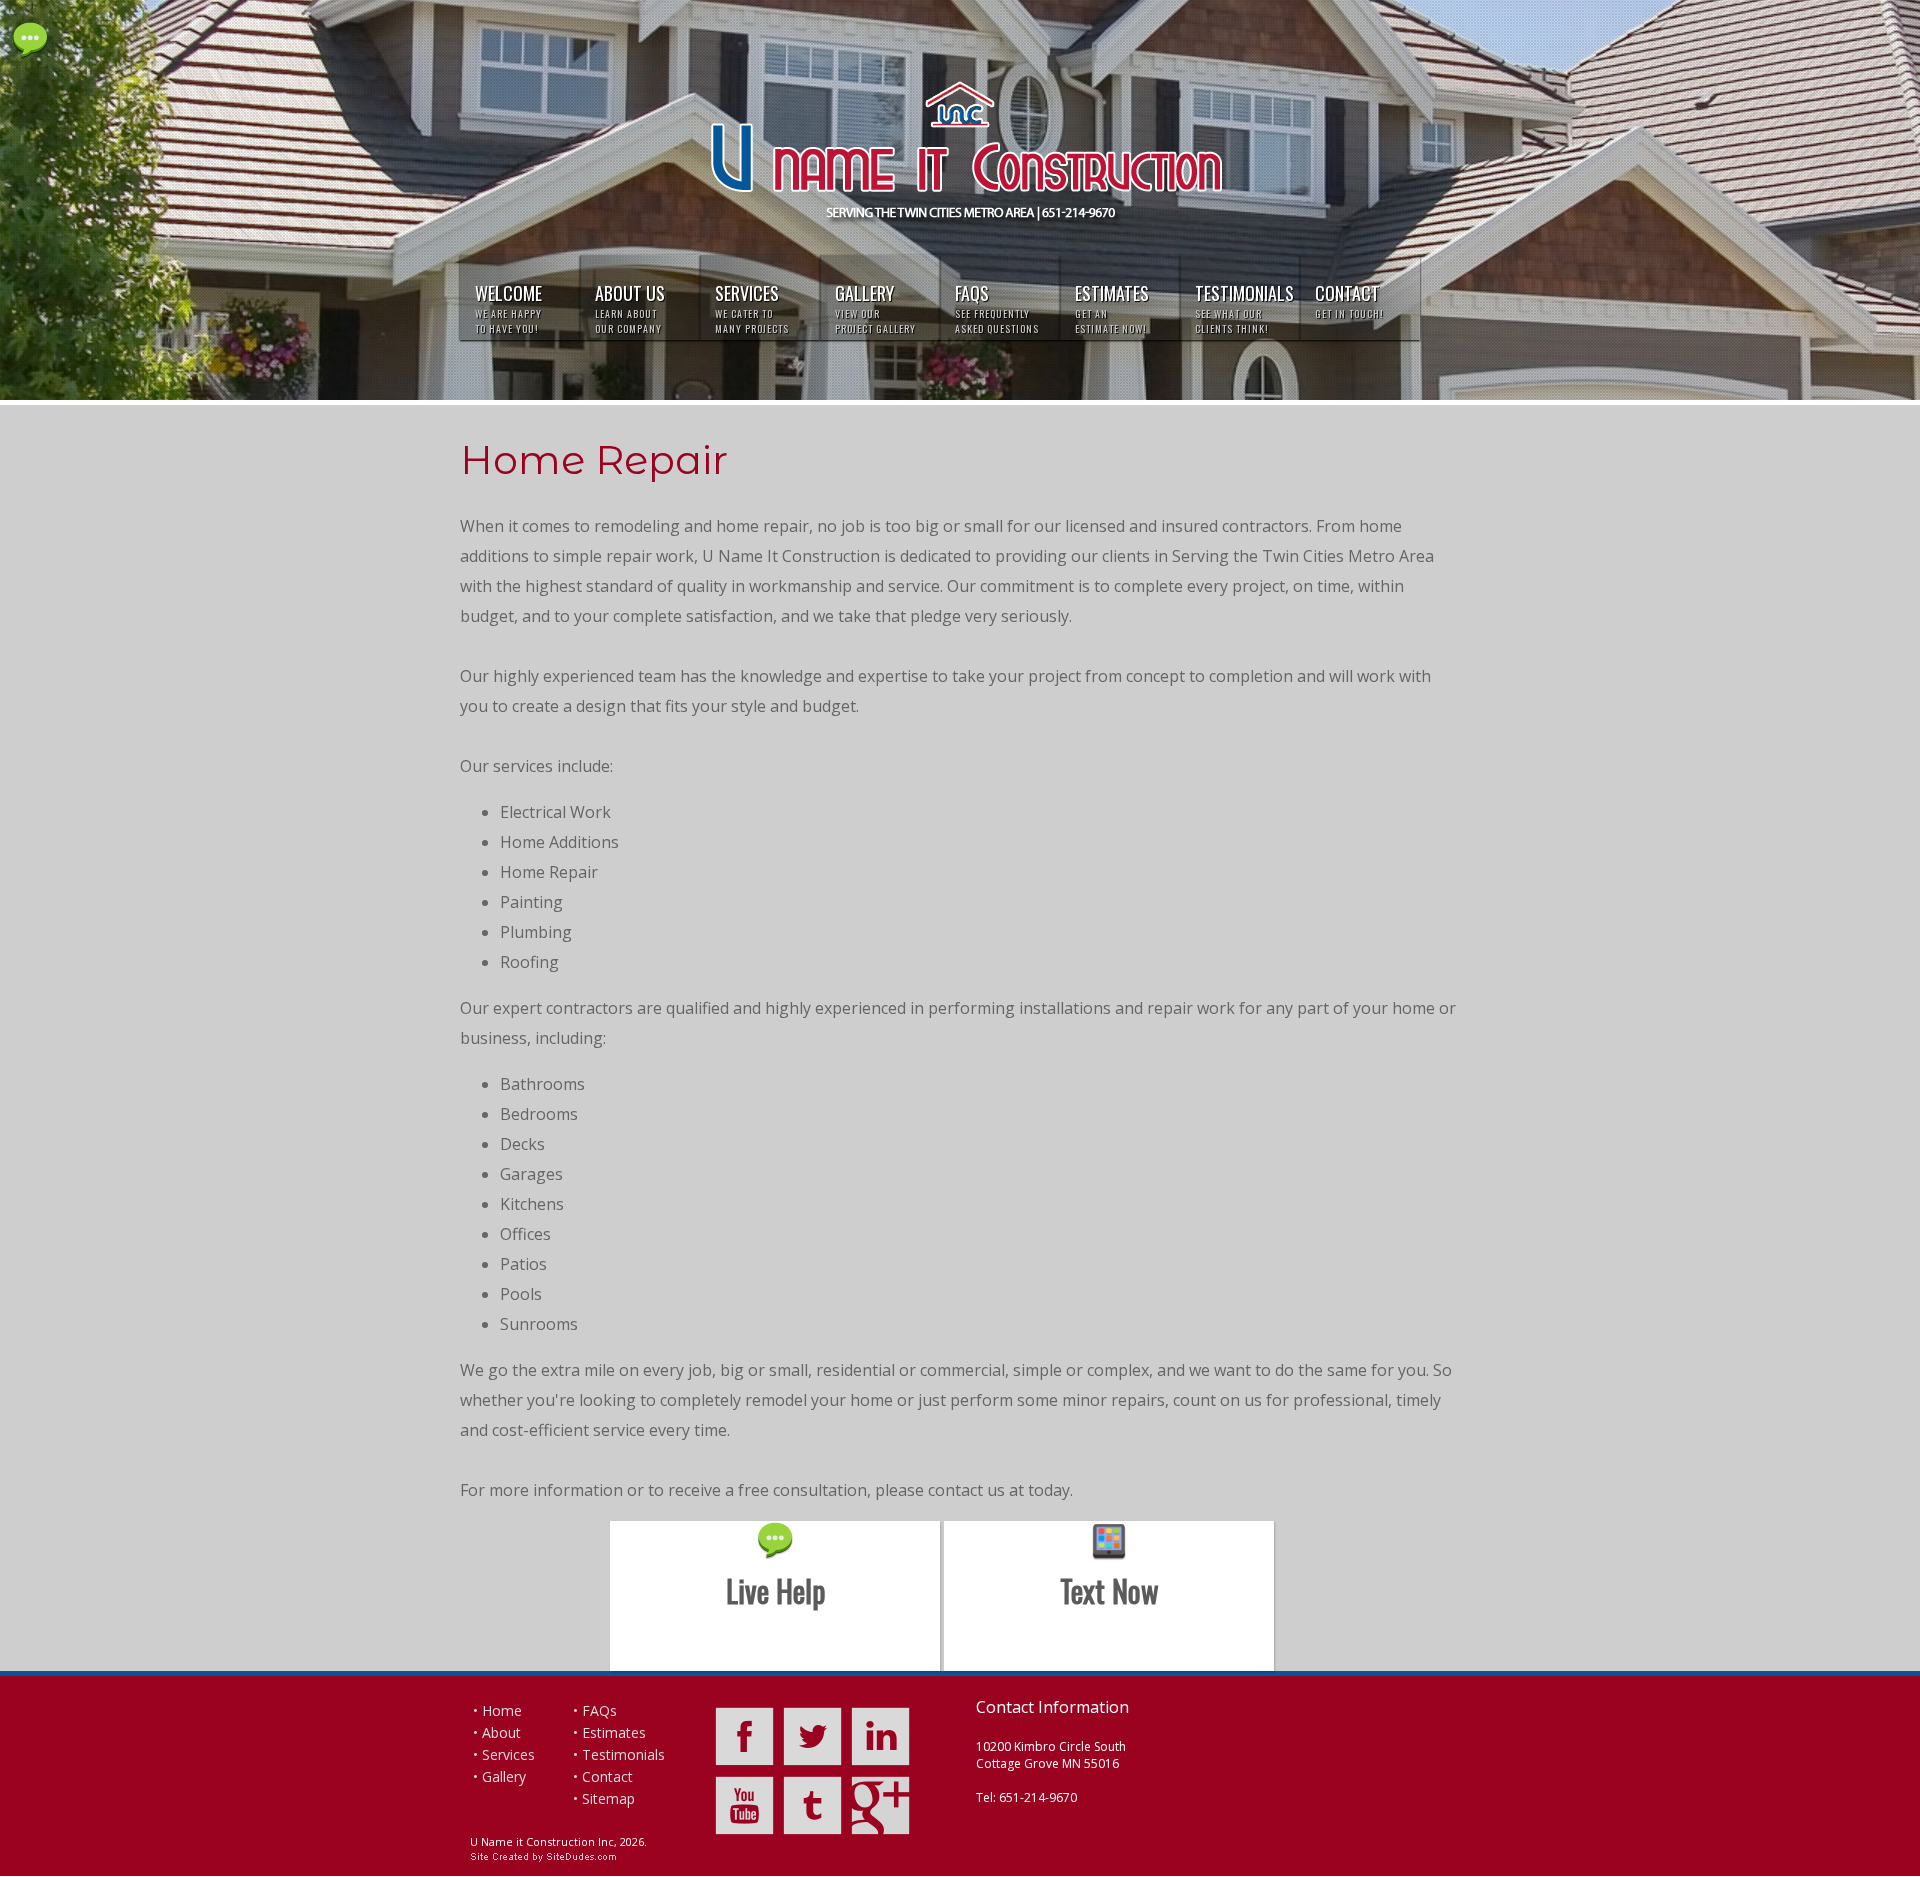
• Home (497, 1710)
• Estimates (609, 1732)
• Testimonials (619, 1754)
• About (497, 1732)
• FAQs (595, 1710)
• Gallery (499, 1776)
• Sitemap (604, 1798)
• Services (504, 1754)
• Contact (603, 1776)
